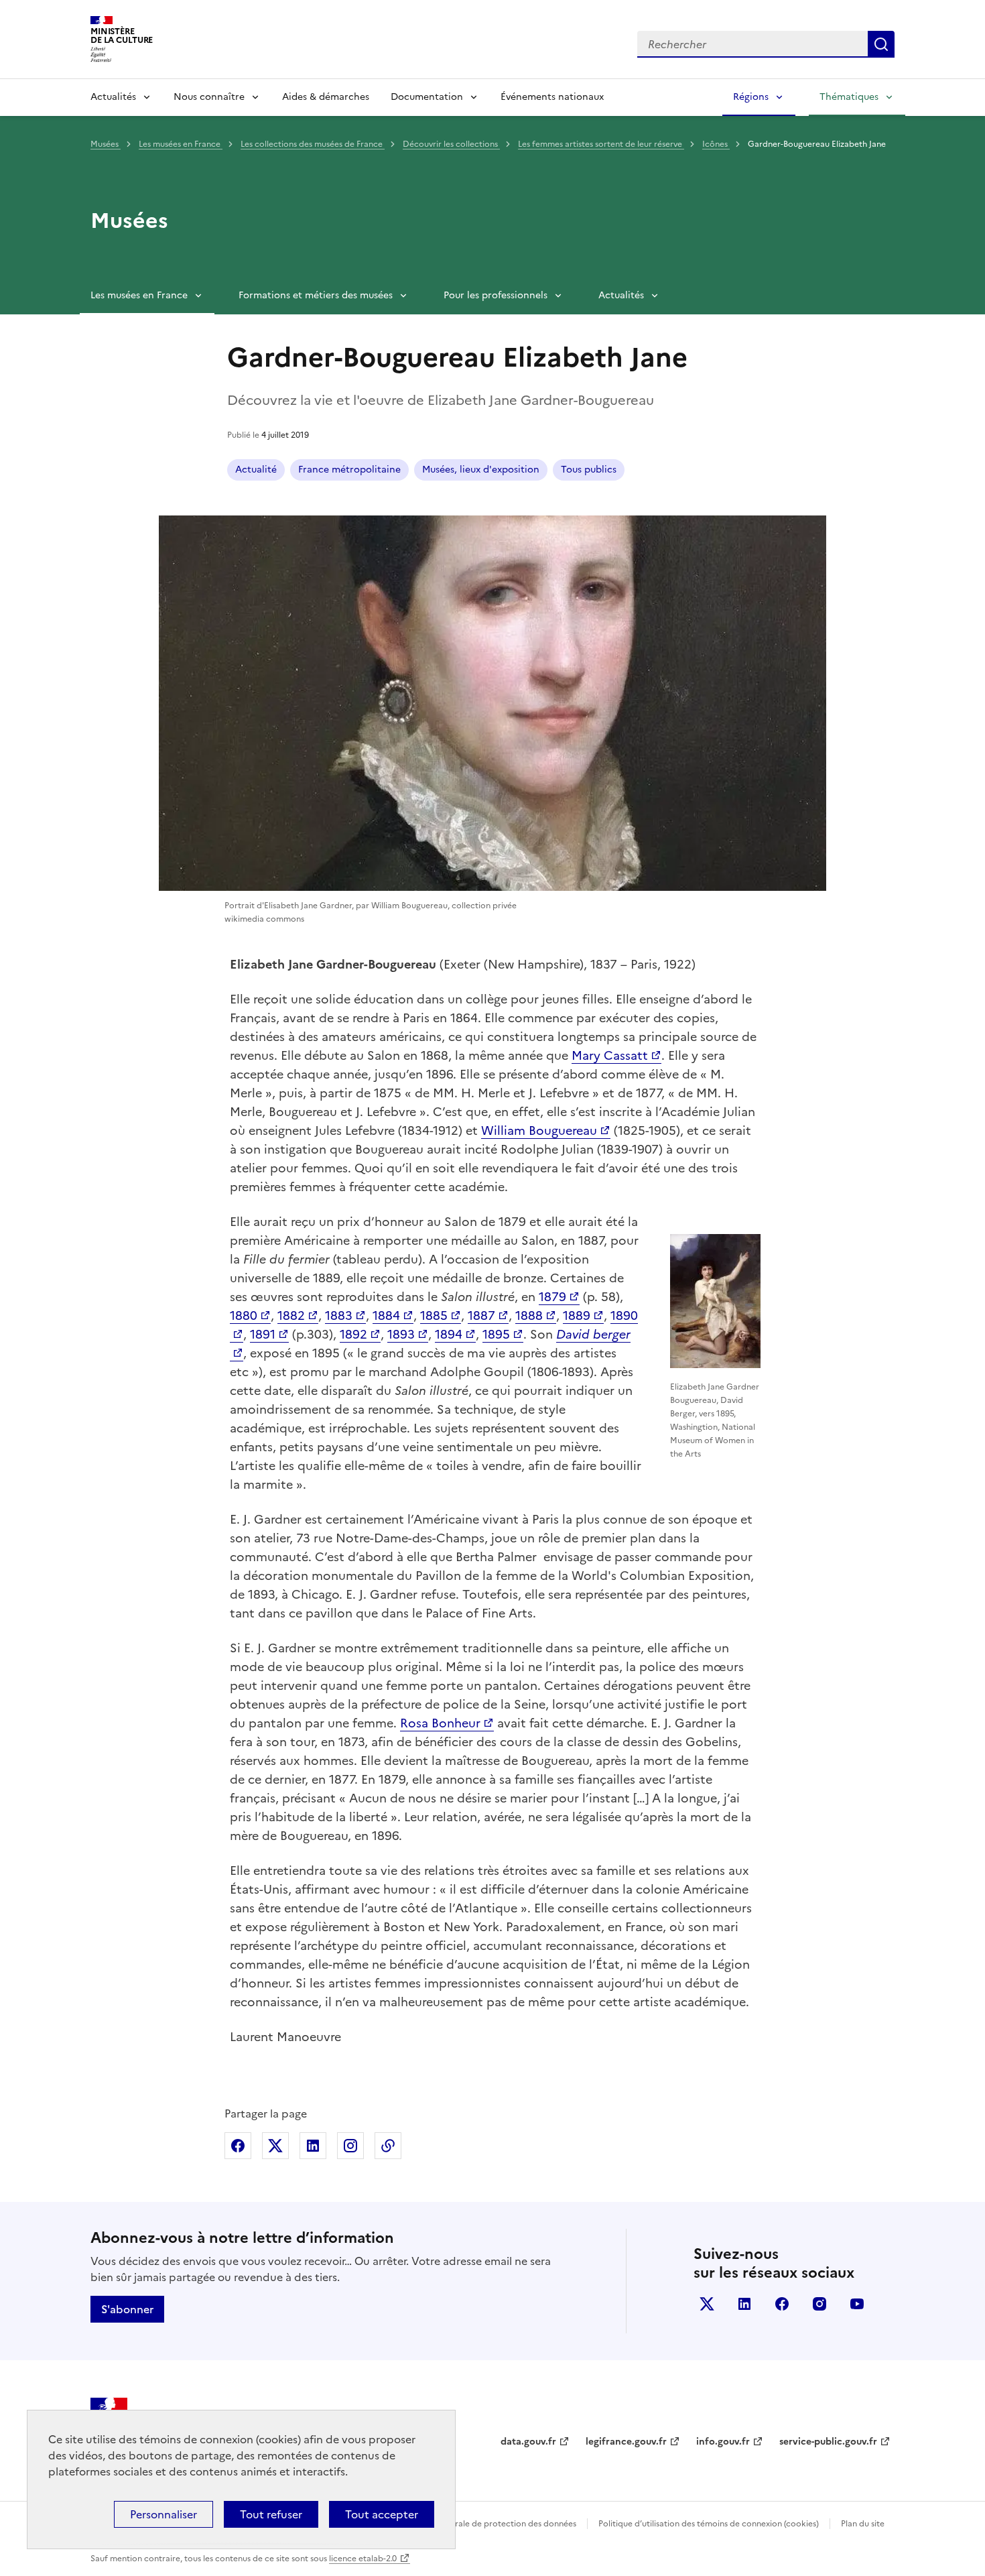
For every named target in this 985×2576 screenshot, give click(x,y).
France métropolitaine (349, 470)
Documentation (427, 97)
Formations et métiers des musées (316, 295)
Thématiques (849, 97)
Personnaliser (163, 2514)
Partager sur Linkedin (313, 2146)
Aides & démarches (326, 97)
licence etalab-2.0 (363, 2559)
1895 (496, 1334)
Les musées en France (181, 144)
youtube (857, 2304)
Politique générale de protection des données (488, 2524)
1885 (434, 1315)
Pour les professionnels (496, 295)
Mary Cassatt (610, 1055)
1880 (244, 1315)
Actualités (113, 97)
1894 (449, 1334)
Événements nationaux (552, 97)
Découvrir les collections (451, 144)
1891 (263, 1334)
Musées (106, 144)
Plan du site (863, 2524)
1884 (386, 1315)
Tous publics (589, 470)
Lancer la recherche (881, 44)
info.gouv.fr (723, 2442)
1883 (339, 1315)
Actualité (256, 470)
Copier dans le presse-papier (388, 2146)
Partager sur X (275, 2146)
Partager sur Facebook (238, 2146)
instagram (819, 2304)
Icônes (716, 144)
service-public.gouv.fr (828, 2442)
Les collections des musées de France (313, 144)
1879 (552, 1297)
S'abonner (127, 2309)
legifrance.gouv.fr (626, 2442)
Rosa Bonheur (440, 1723)
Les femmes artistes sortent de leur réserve (601, 144)
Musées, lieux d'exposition (481, 470)
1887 (481, 1315)
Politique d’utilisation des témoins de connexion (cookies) (709, 2524)
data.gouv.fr (528, 2442)
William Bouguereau (539, 1130)
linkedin (744, 2304)
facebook (782, 2304)
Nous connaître (209, 97)
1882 (291, 1315)
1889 (577, 1315)
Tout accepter (382, 2514)
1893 (401, 1334)
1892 (353, 1334)
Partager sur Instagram (350, 2146)
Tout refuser (271, 2514)
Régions (751, 97)
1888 (529, 1315)
